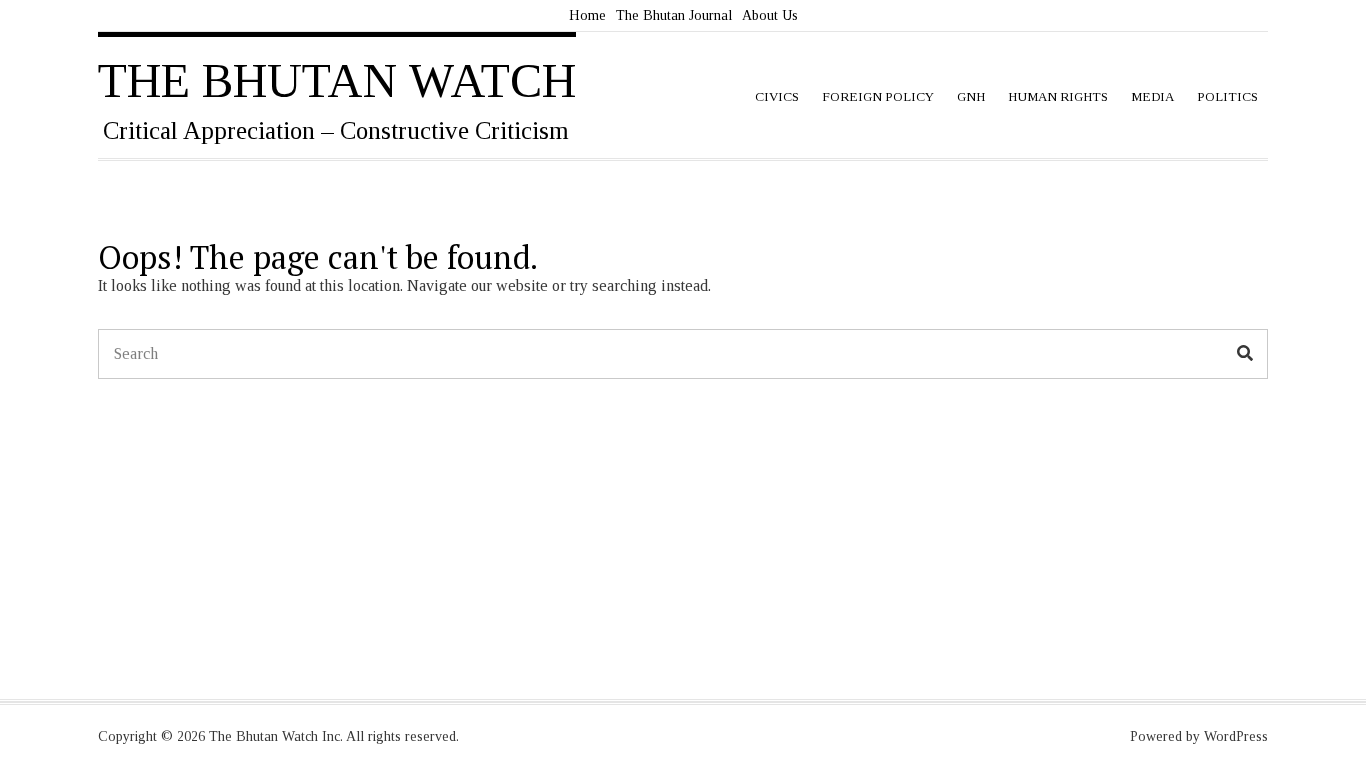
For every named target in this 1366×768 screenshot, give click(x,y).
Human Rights (1058, 96)
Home (587, 15)
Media (1152, 96)
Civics (777, 96)
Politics (1227, 96)
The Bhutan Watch (337, 80)
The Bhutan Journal (674, 15)
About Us (770, 15)
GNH (971, 96)
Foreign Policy (878, 96)
